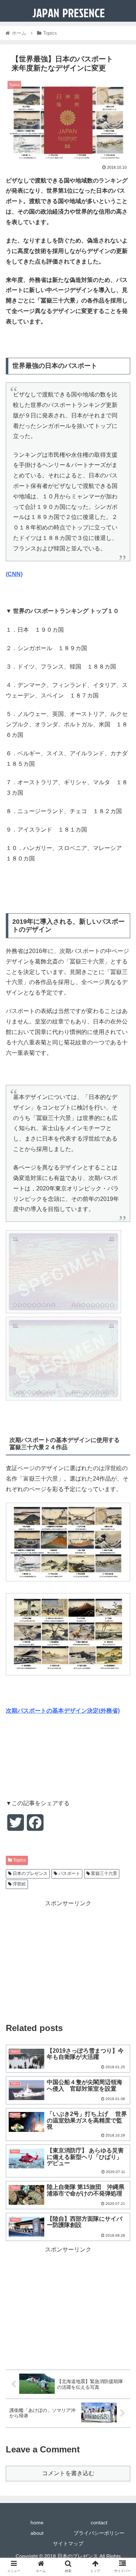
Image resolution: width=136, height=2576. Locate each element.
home (37, 2523)
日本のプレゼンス (30, 1873)
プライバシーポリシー (99, 2533)
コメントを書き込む (68, 2473)
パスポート (69, 1873)
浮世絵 (19, 1884)
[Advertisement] (68, 1959)
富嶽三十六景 (104, 1873)
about (37, 2533)
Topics (19, 1860)
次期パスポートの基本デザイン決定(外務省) (63, 1711)
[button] (122, 1367)
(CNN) (14, 574)
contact (99, 2523)
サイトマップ (68, 2543)
